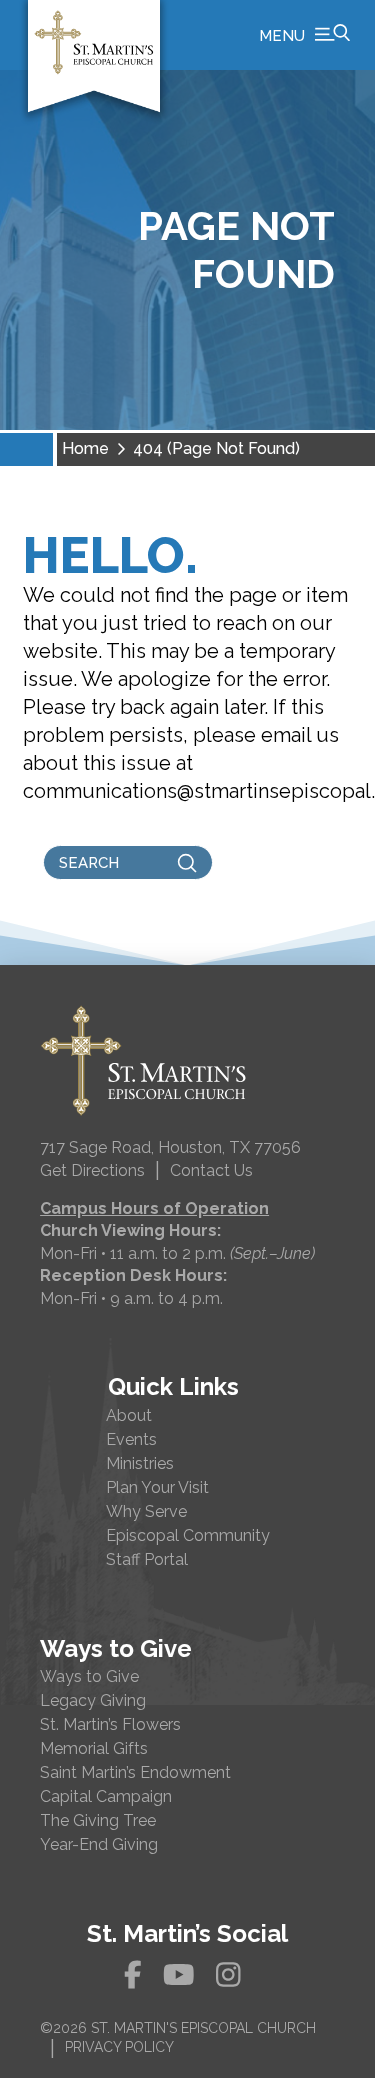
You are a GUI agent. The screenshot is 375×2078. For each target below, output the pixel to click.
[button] (304, 35)
